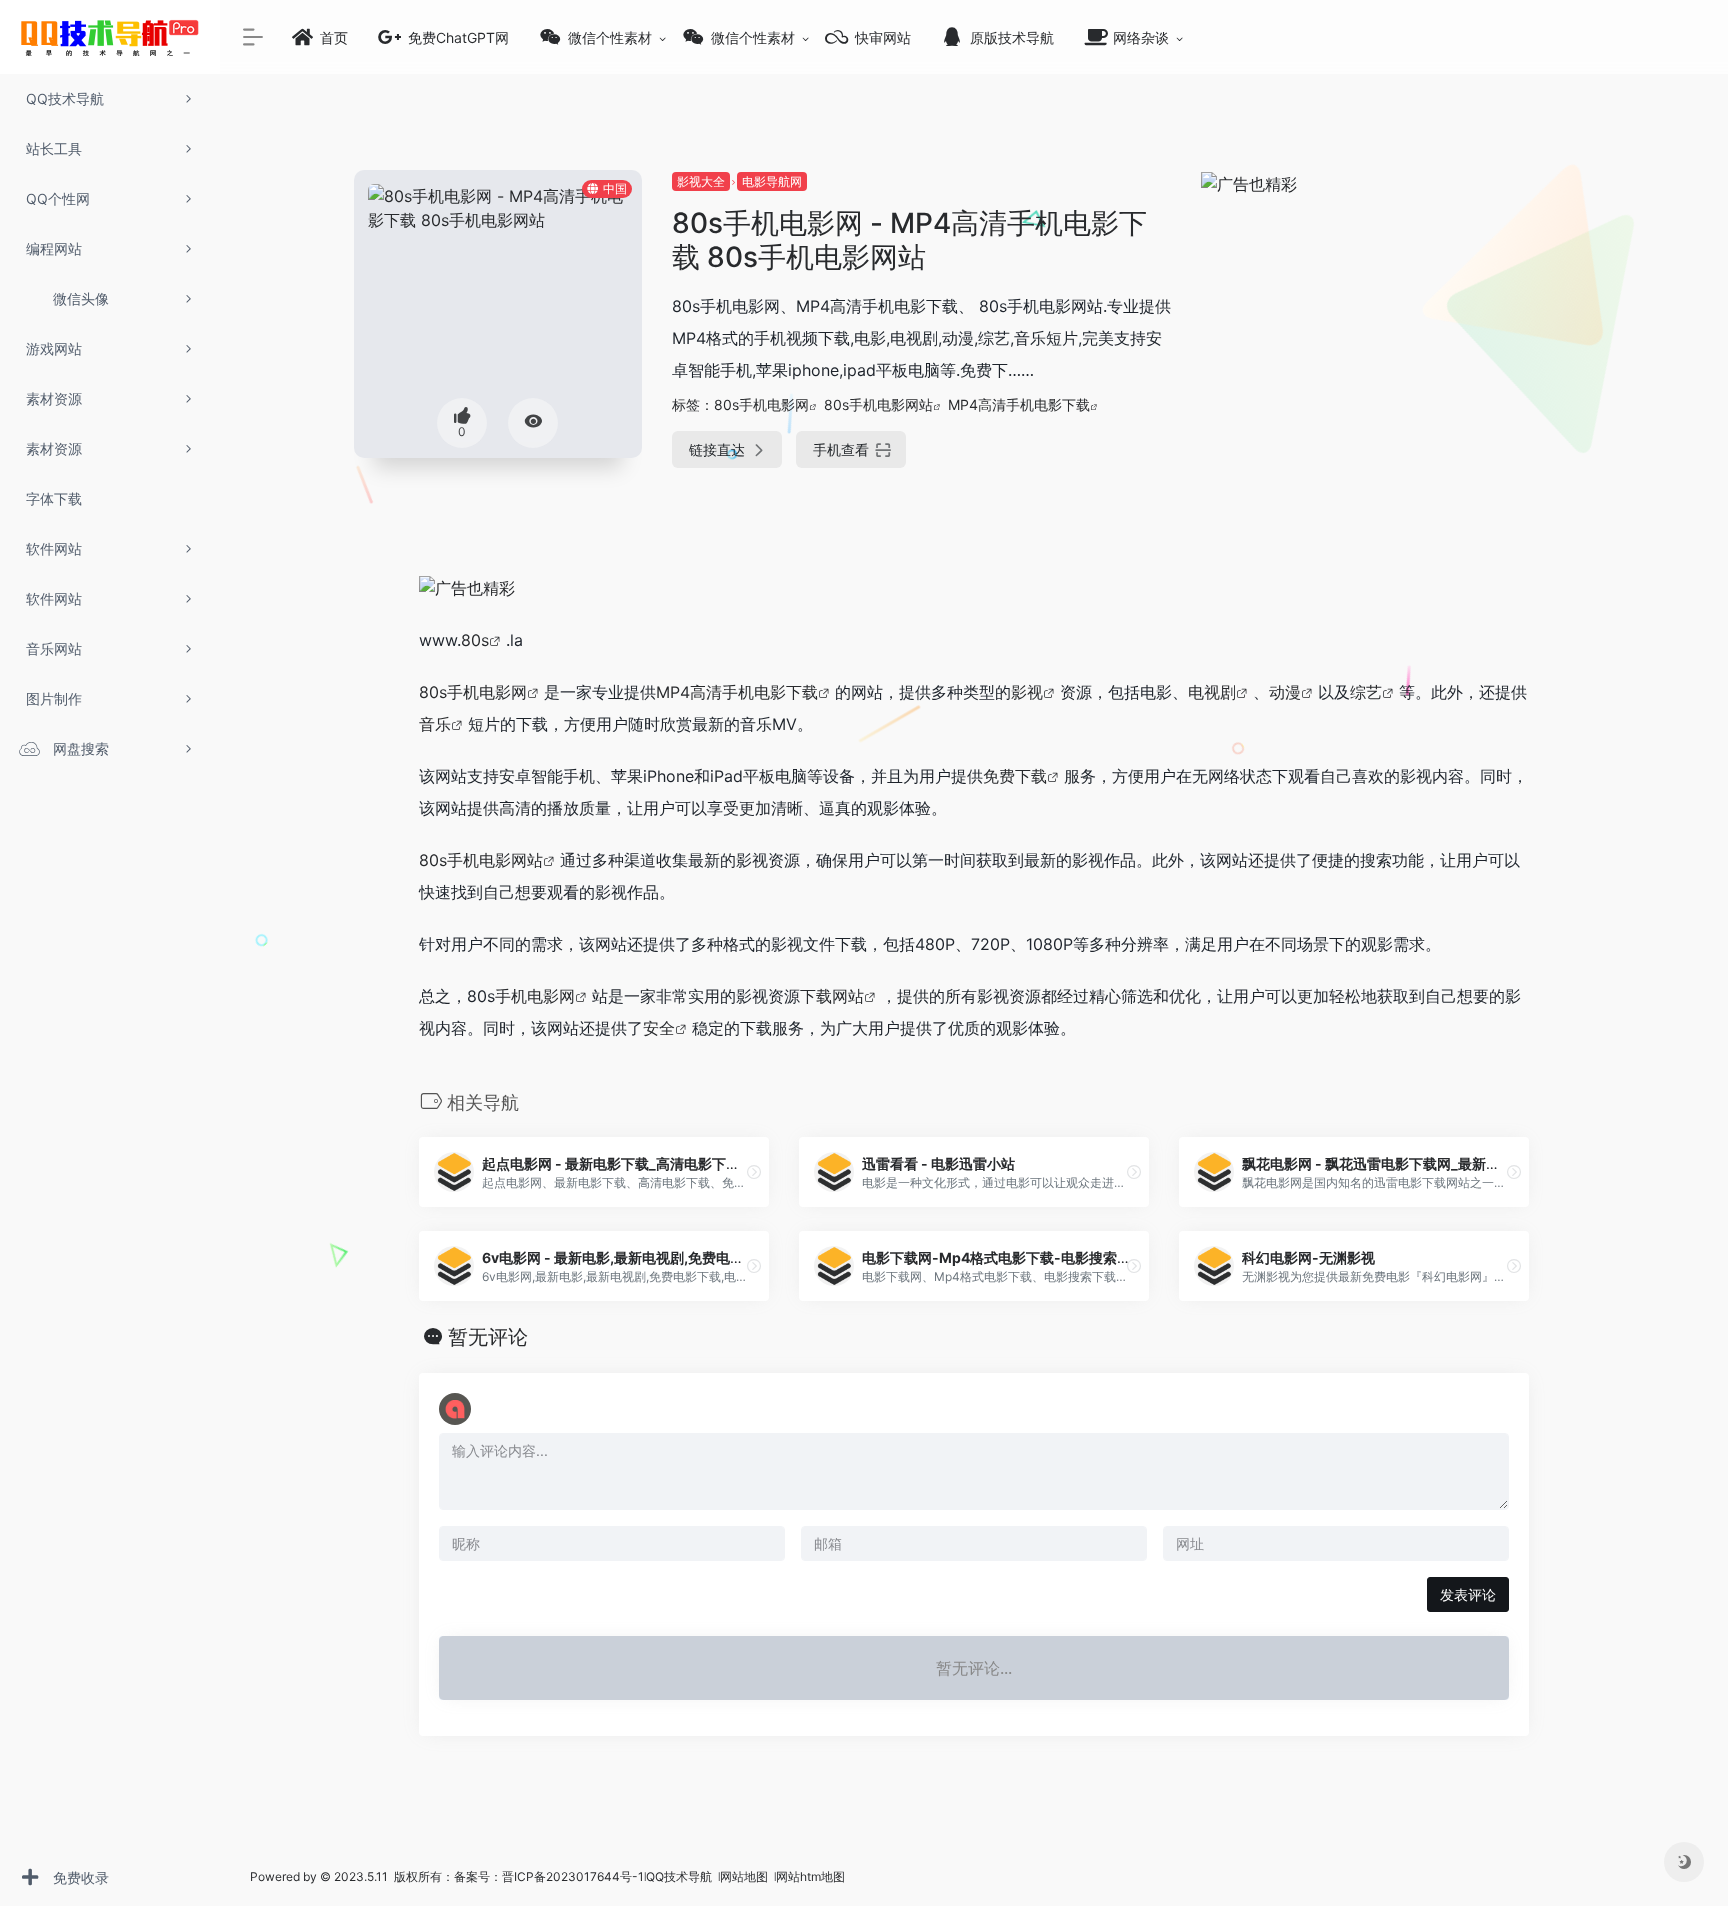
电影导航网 (772, 181)
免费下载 (1015, 776)
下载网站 (832, 996)
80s (475, 640)
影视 (1027, 692)
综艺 (1366, 692)
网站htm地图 (810, 1876)
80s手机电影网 (761, 404)
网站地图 (745, 1876)
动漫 (1285, 692)
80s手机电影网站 (878, 404)
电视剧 (1212, 692)
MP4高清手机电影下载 (1019, 404)
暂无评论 (488, 1337)
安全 (659, 1028)
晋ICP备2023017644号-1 (573, 1876)
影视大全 (701, 181)
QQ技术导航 (679, 1876)
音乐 (435, 724)
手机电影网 (535, 996)
